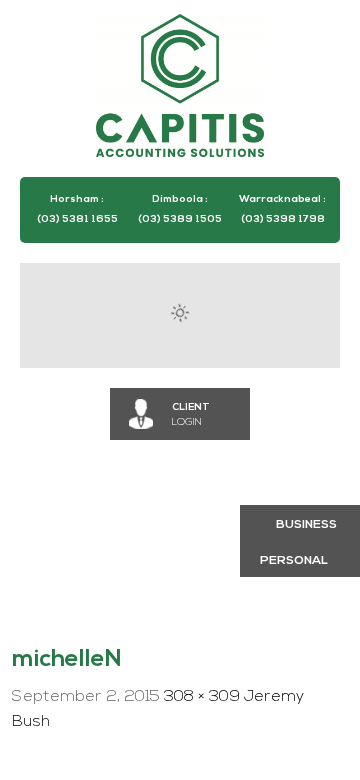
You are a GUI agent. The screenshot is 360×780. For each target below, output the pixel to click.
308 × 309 (202, 697)
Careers (73, 544)
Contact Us (84, 600)
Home (64, 488)
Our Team (198, 544)
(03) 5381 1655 (77, 219)
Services (179, 488)
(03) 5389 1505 (180, 219)
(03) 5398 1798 (283, 219)
